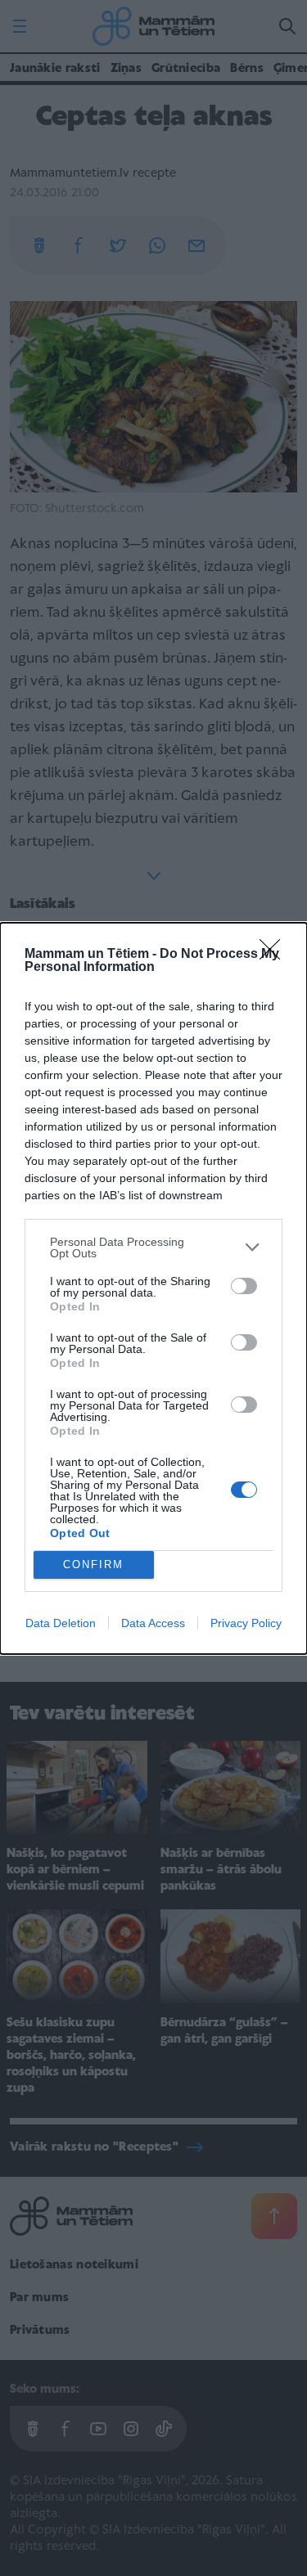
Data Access (153, 1623)
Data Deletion (61, 1623)
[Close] (275, 955)
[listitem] (153, 1248)
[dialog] (153, 1288)
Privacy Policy (246, 1623)
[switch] (244, 1286)
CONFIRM (93, 1564)
